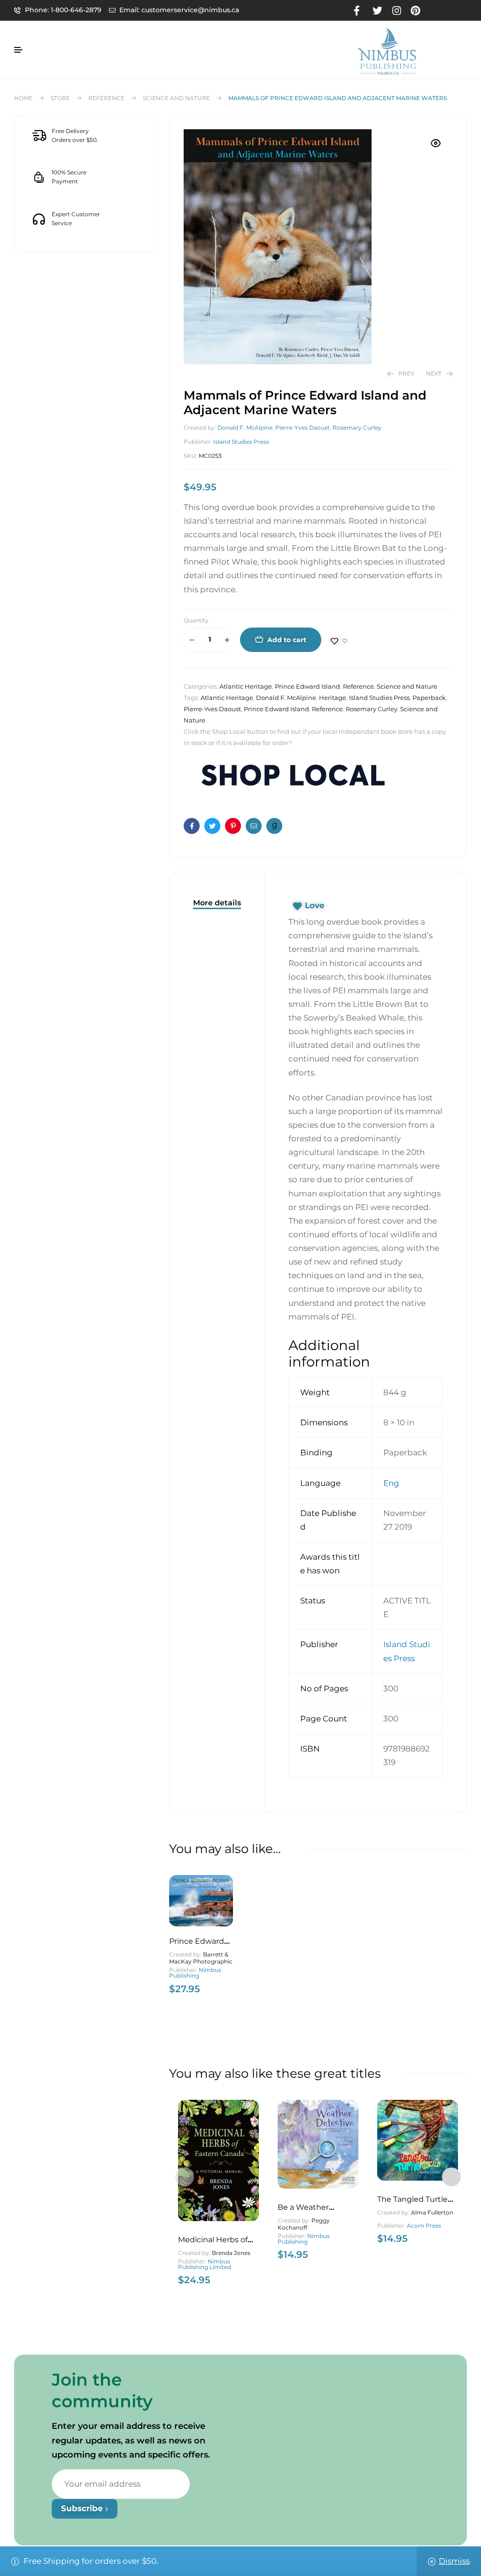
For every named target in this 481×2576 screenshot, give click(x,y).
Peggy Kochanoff (304, 2224)
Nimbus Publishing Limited (205, 2264)
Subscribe (83, 2508)
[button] (436, 143)
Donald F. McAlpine (245, 428)
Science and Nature (176, 98)
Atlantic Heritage (246, 686)
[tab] (217, 903)
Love (315, 905)
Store (60, 98)
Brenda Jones (231, 2253)
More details (217, 903)
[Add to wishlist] (339, 641)
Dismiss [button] (454, 2561)
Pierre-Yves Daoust (303, 428)
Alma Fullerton (432, 2212)
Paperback (429, 698)
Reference (106, 98)
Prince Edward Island (307, 686)
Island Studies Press (241, 442)
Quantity (196, 620)
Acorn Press (424, 2226)
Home (23, 98)
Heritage (333, 698)
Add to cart (287, 640)
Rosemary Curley (357, 428)
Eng (391, 1483)
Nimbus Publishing (195, 1973)
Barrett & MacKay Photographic (201, 1958)
